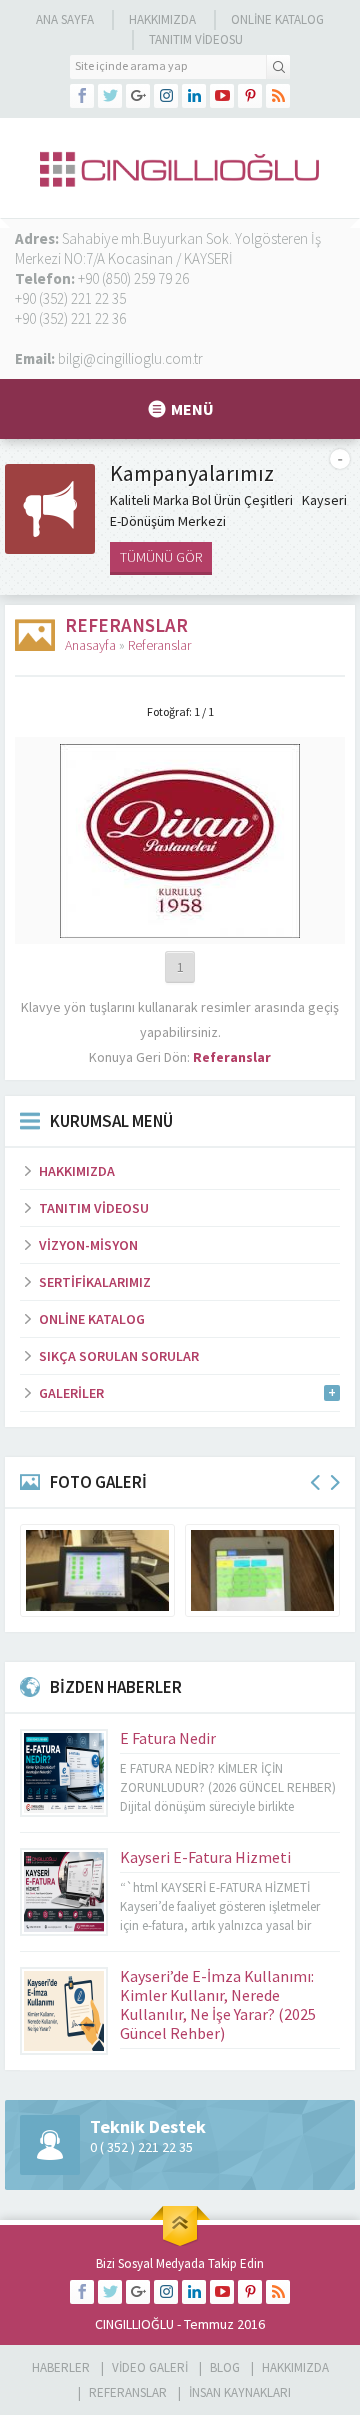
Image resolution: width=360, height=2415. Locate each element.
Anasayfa (90, 645)
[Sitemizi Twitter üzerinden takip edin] (110, 96)
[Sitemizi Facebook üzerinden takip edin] (82, 96)
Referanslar (159, 645)
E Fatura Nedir (168, 1738)
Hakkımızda (162, 19)
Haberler (61, 2367)
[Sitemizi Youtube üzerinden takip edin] (222, 96)
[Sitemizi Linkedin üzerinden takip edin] (194, 96)
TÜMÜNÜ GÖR (161, 557)
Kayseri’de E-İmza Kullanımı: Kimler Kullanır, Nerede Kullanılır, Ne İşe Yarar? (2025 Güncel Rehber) (218, 2004)
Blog (225, 2367)
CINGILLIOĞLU (134, 2324)
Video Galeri (150, 2367)
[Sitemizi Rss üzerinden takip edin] (278, 96)
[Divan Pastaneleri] (180, 929)
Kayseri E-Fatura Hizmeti (205, 1857)
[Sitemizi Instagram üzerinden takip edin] (166, 96)
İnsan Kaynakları (240, 2392)
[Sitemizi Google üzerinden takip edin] (138, 96)
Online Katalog (277, 19)
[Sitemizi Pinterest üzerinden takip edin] (250, 96)
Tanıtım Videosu (196, 39)
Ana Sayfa (65, 19)
